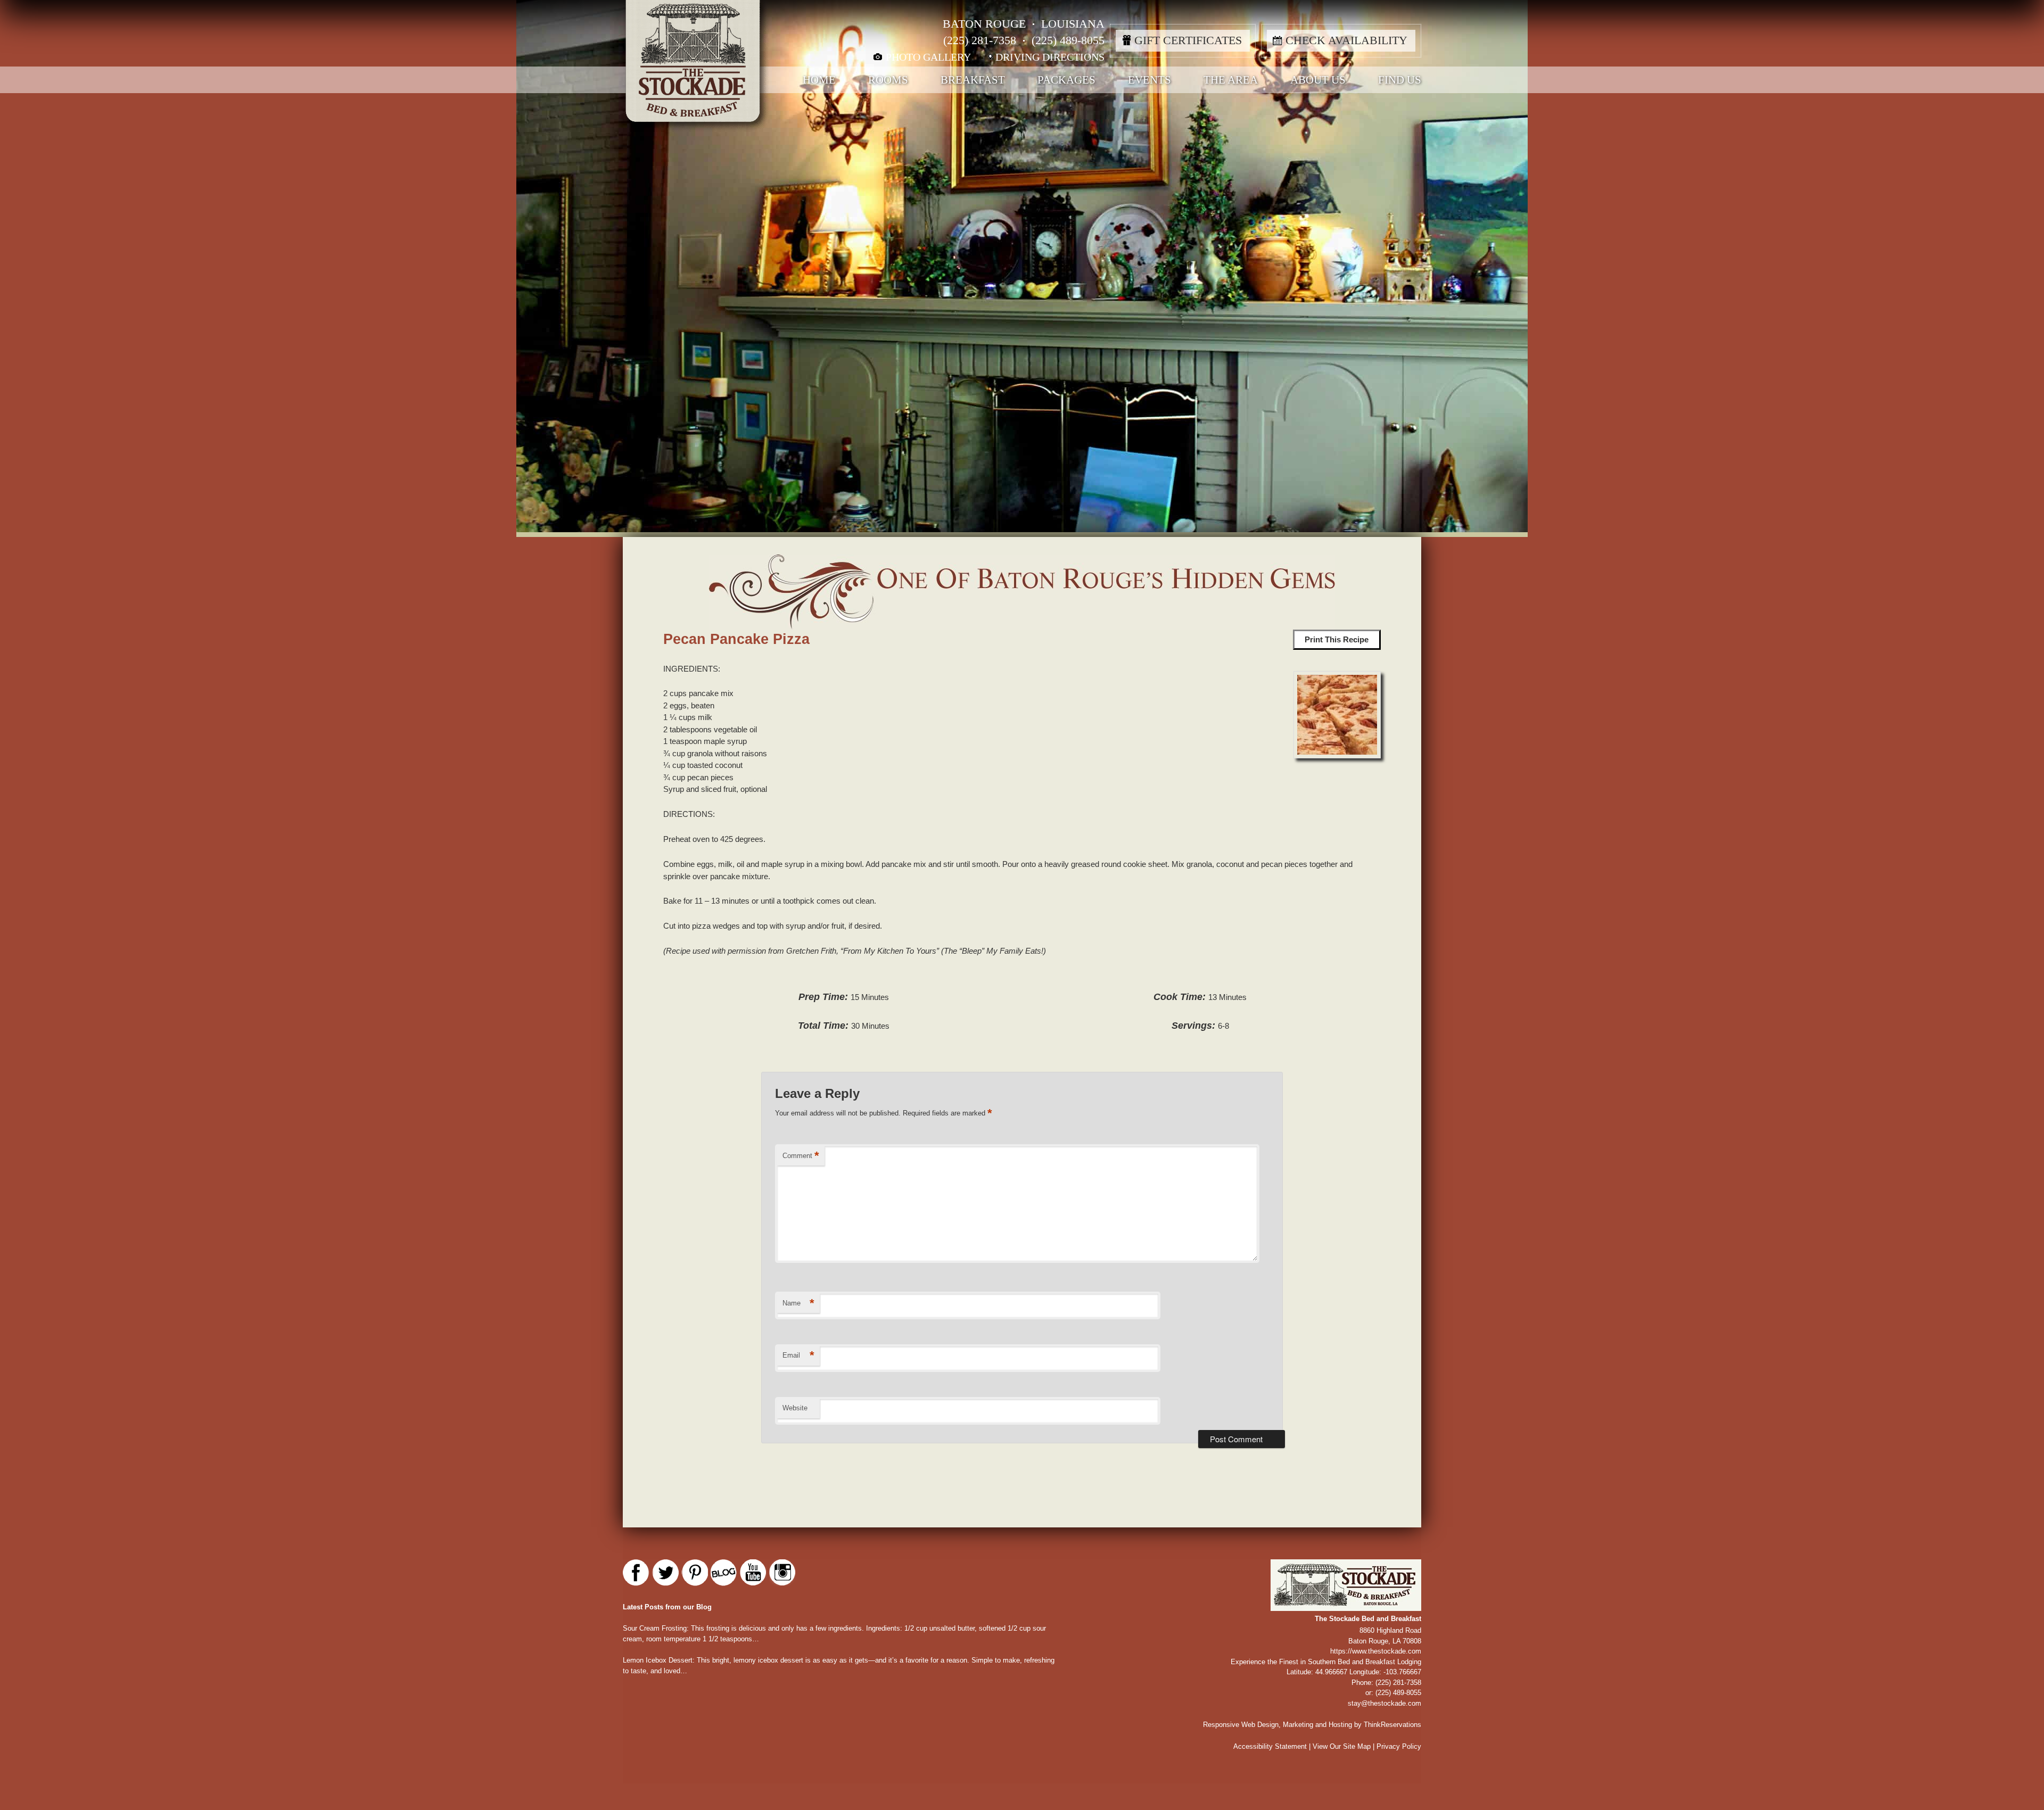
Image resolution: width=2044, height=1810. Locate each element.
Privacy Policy (1399, 1746)
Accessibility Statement (1270, 1746)
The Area (1231, 80)
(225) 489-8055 (1068, 40)
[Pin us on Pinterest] (695, 1573)
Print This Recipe (1337, 639)
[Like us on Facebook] (636, 1573)
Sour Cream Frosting (655, 1628)
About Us (1318, 80)
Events (1149, 80)
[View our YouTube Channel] (753, 1573)
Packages (1066, 80)
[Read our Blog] (724, 1573)
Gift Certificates (1188, 40)
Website (795, 1408)
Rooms (888, 80)
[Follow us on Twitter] (665, 1573)
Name (798, 1303)
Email (798, 1355)
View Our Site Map (1342, 1746)
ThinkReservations (1392, 1725)
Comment (801, 1156)
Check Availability (1346, 40)
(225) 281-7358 (980, 40)
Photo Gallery (928, 57)
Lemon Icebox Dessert (658, 1660)
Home (819, 80)
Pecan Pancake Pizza (736, 639)
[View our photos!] (782, 1573)
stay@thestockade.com (1384, 1703)
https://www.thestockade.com (1376, 1651)
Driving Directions (1050, 57)
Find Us (1400, 80)
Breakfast (973, 80)
